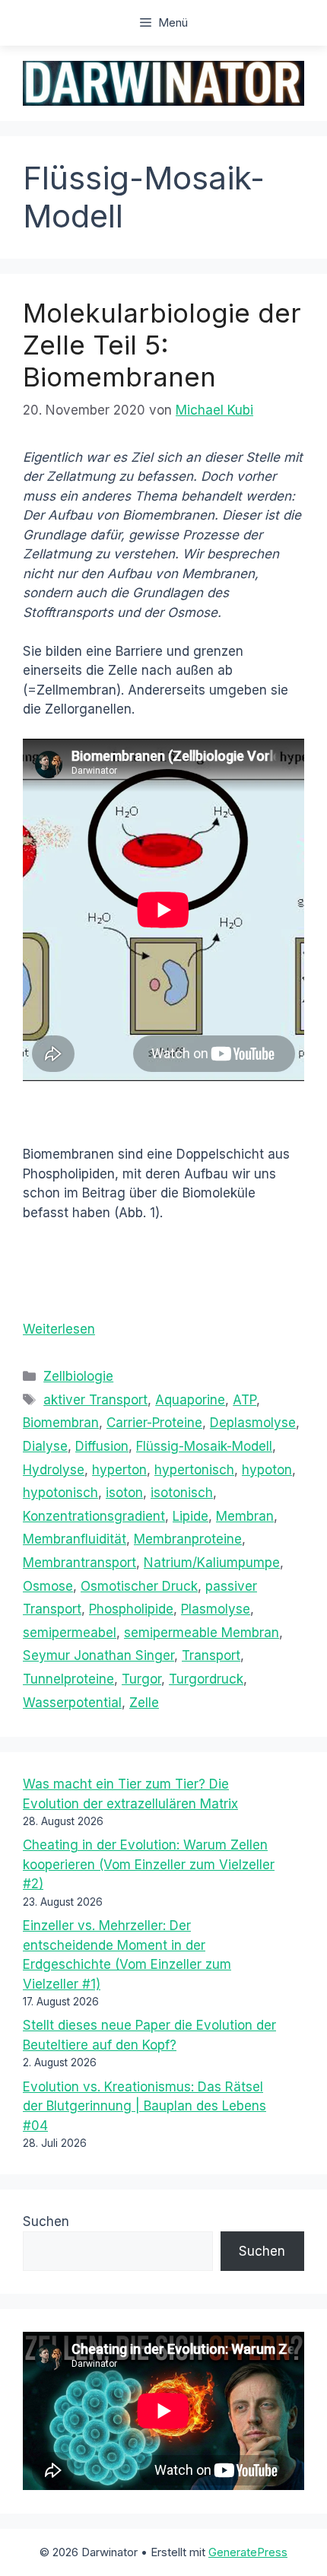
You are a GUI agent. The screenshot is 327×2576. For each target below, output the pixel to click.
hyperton (119, 1470)
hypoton (267, 1470)
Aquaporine (190, 1400)
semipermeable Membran (202, 1633)
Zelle (144, 1703)
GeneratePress (248, 2552)
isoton (124, 1493)
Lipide (190, 1516)
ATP (244, 1400)
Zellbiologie (78, 1376)
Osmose (48, 1586)
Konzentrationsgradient (94, 1516)
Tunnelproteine (68, 1679)
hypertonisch (194, 1470)
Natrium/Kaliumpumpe (212, 1563)
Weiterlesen (59, 1329)
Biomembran (61, 1423)
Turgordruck (206, 1679)
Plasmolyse (216, 1609)
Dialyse (45, 1446)
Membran (245, 1516)
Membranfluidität (75, 1539)
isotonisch (182, 1493)
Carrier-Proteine (154, 1423)
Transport (211, 1655)
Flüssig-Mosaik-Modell (204, 1446)
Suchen (46, 2221)
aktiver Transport (95, 1400)
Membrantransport (79, 1563)
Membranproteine (188, 1539)
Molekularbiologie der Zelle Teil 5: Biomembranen (162, 345)
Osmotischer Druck (139, 1586)
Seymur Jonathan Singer (98, 1655)
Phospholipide (131, 1609)
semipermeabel (70, 1633)
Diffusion (102, 1446)
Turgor (141, 1679)
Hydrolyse (54, 1470)
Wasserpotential (72, 1703)
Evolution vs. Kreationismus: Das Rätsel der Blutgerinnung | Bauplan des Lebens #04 (144, 2106)
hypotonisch (60, 1493)
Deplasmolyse (253, 1423)
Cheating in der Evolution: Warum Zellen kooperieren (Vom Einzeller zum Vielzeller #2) (149, 1864)
